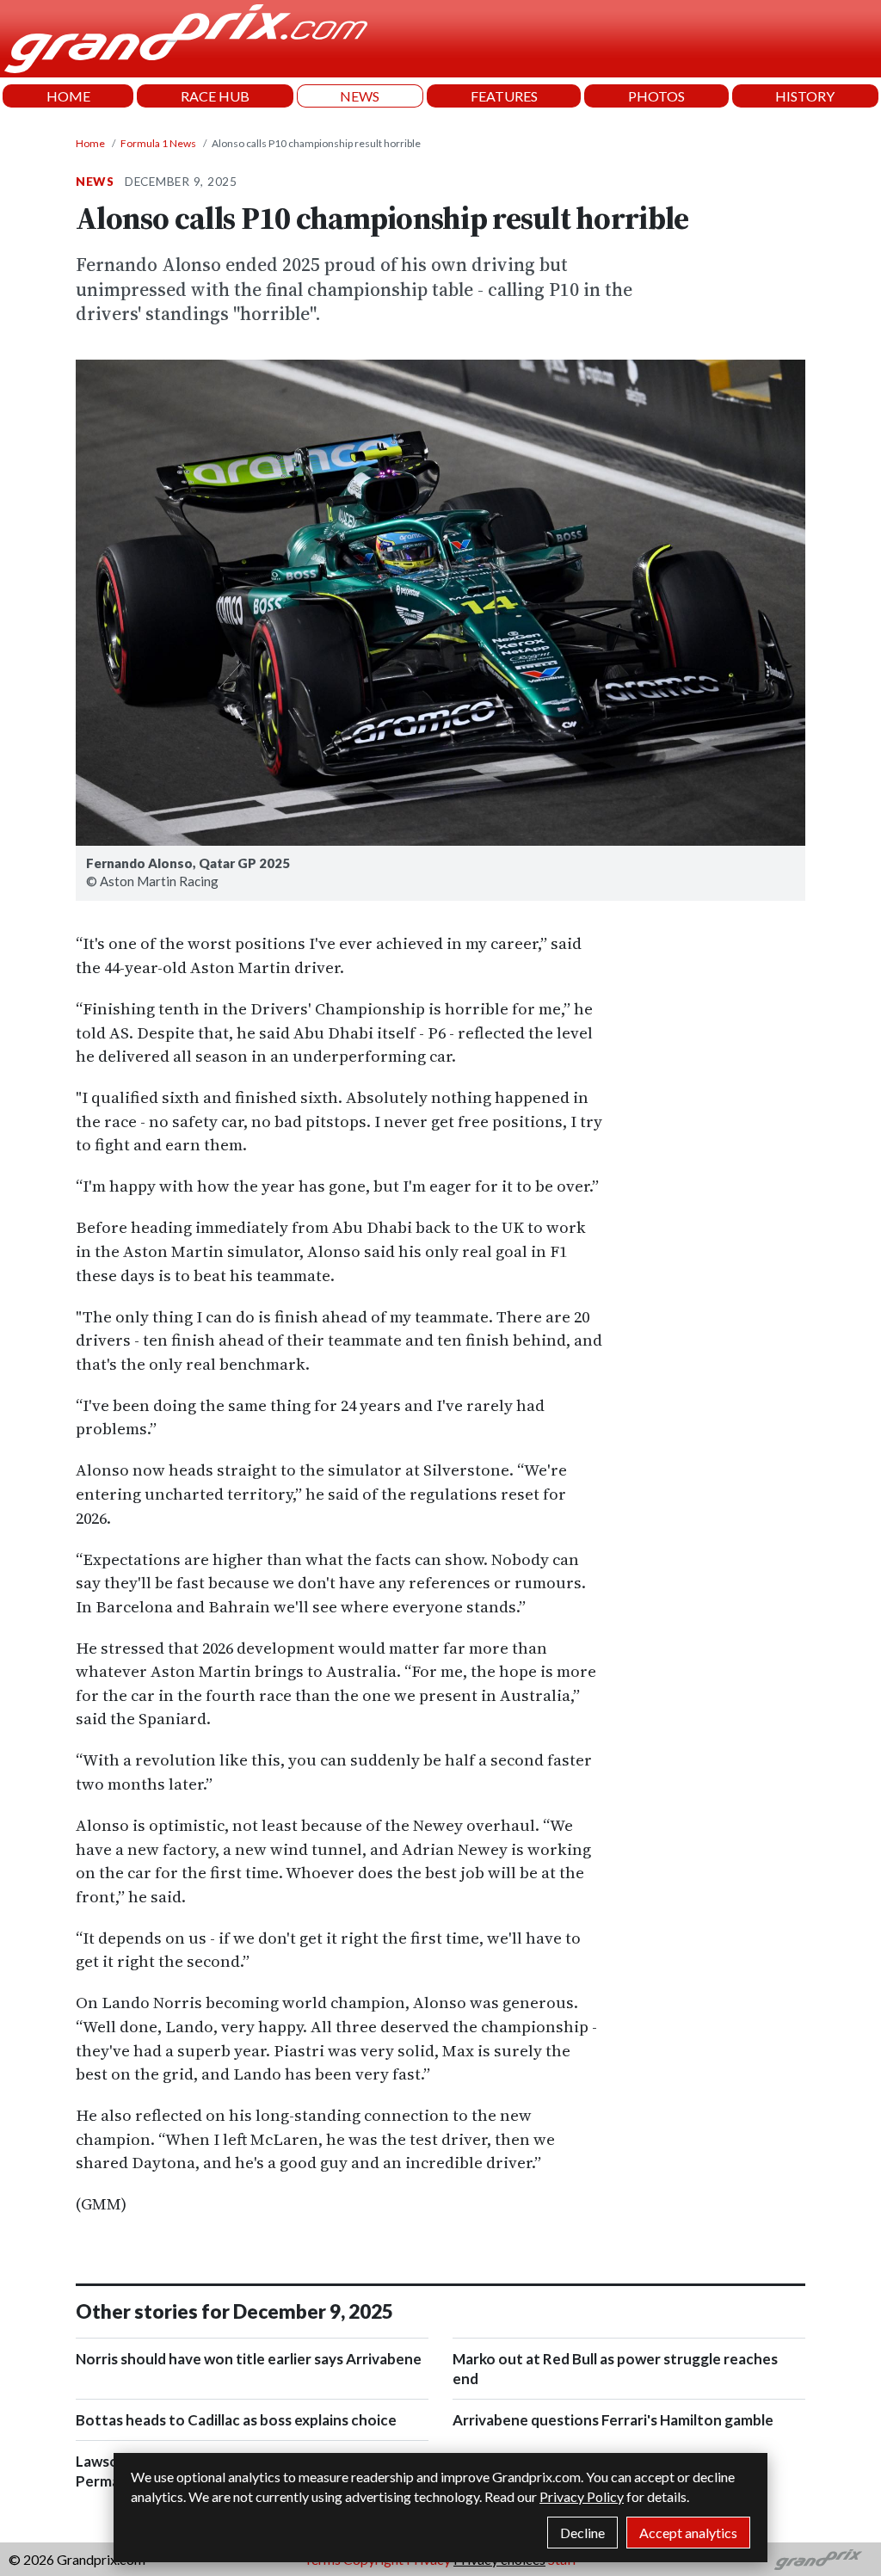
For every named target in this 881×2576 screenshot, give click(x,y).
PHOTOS (656, 96)
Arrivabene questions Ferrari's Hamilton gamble (613, 2420)
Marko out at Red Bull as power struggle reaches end (615, 2369)
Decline (582, 2533)
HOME (68, 96)
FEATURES (504, 96)
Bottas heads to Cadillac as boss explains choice (236, 2420)
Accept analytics (688, 2533)
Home (90, 143)
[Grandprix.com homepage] (819, 2560)
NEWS (360, 96)
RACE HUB (215, 96)
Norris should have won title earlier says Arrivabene (249, 2359)
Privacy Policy (582, 2496)
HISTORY (805, 96)
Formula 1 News (158, 143)
